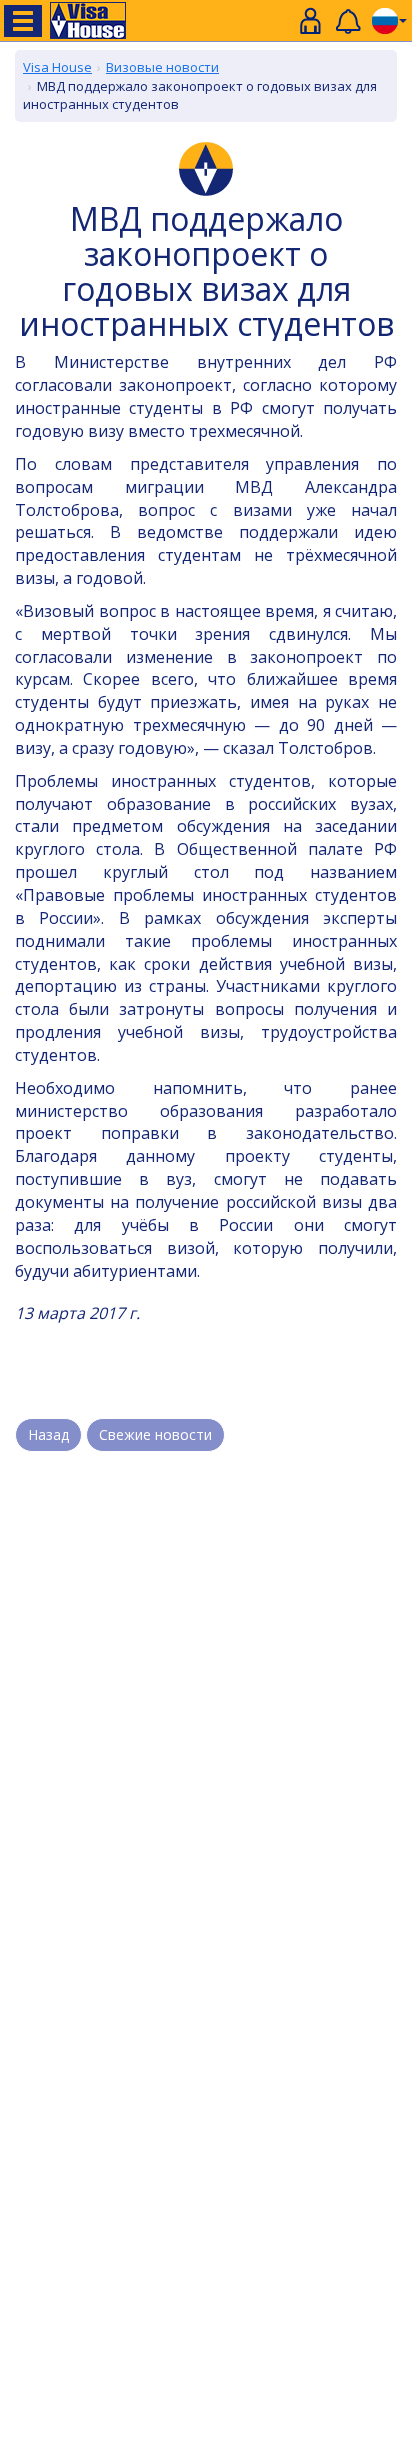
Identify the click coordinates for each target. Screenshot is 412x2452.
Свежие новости (155, 1434)
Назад (48, 1434)
